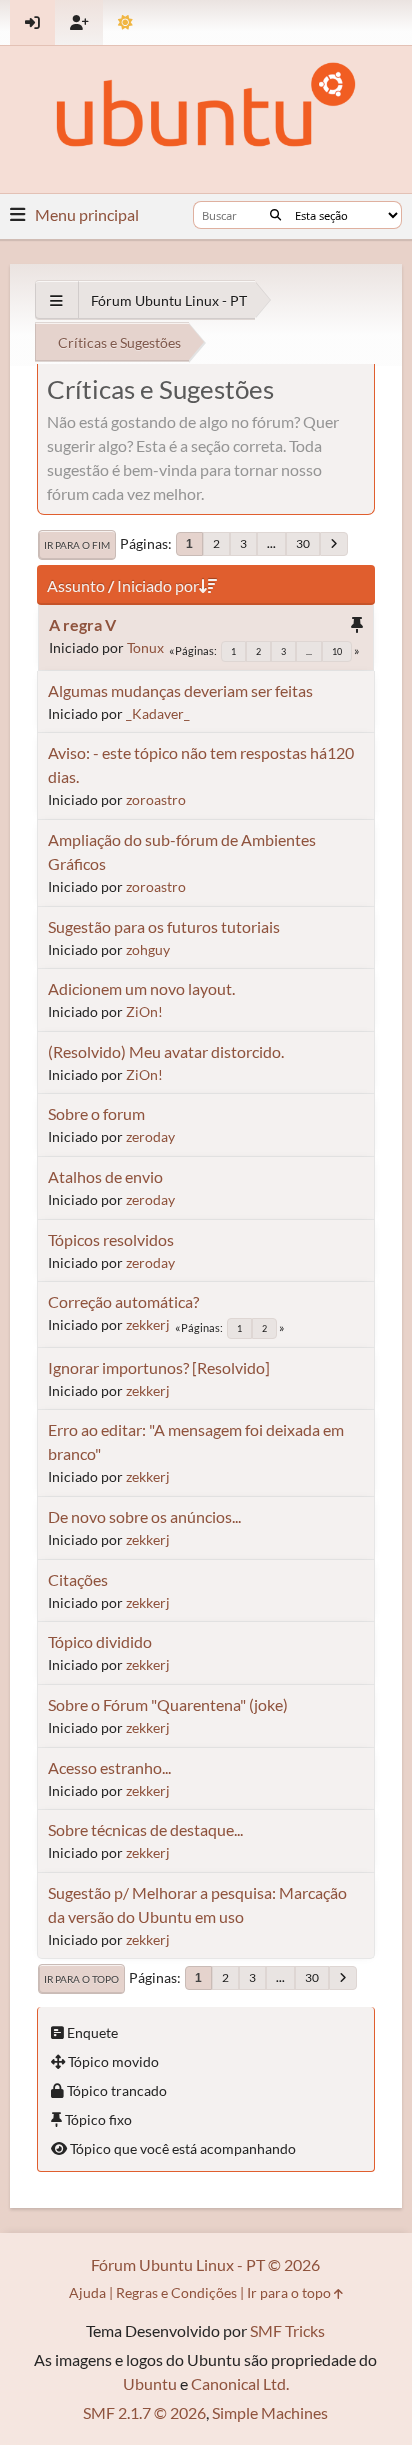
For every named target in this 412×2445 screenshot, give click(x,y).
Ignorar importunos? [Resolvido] (159, 1367)
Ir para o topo (81, 1979)
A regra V (82, 624)
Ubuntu (150, 2383)
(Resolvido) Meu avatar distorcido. (166, 1051)
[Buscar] (275, 215)
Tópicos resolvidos (111, 1239)
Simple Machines (270, 2412)
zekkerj (148, 1324)
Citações (78, 1579)
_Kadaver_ (158, 713)
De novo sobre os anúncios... (144, 1516)
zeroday (150, 1136)
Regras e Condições (176, 2292)
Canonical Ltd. (240, 2383)
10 (337, 651)
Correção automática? (123, 1301)
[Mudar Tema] (125, 22)
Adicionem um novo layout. (141, 988)
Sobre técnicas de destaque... (145, 1829)
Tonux (145, 647)
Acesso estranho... (109, 1767)
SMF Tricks (287, 2330)
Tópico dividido (100, 1641)
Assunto (76, 585)
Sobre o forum (96, 1113)
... (271, 543)
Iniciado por (158, 585)
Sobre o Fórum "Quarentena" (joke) (168, 1704)
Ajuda (87, 2292)
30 (303, 543)
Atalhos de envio (105, 1176)
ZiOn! (144, 1011)
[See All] (56, 300)
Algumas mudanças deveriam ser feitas (180, 690)
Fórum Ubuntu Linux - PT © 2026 (205, 2264)
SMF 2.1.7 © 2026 (144, 2412)
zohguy (148, 949)
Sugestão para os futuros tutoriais (164, 926)
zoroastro (156, 799)
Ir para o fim (77, 545)
